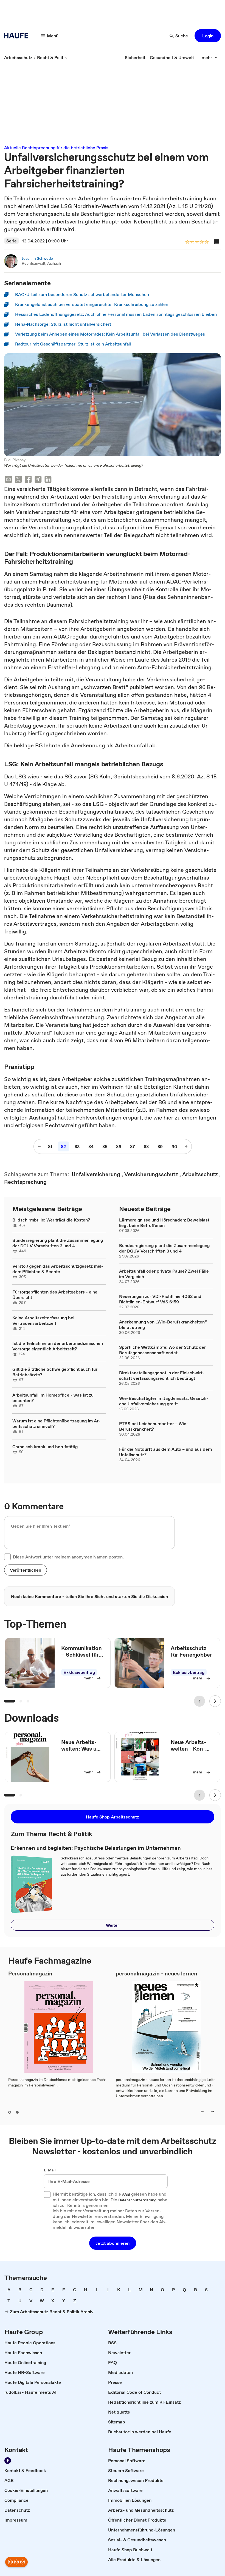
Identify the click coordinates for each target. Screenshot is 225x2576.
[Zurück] (199, 1701)
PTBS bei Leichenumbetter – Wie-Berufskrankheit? (154, 1426)
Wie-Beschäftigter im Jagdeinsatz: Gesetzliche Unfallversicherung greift (164, 1401)
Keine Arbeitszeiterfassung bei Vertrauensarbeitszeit (43, 1320)
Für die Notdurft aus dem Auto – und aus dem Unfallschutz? (165, 1452)
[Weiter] (215, 1701)
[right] (213, 2111)
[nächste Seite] (186, 1146)
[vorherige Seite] (39, 1146)
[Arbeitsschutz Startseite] (18, 36)
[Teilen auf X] (18, 480)
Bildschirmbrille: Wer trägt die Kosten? (51, 1220)
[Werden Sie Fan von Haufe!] (8, 2461)
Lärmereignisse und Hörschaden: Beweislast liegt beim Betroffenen (164, 1223)
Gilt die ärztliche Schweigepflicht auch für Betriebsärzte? (55, 1372)
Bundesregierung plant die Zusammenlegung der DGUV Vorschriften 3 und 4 (58, 1243)
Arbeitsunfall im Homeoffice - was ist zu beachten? (53, 1398)
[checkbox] (7, 1557)
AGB (126, 2194)
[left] (202, 2111)
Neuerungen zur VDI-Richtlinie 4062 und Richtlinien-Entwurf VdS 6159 (160, 1299)
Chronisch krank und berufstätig (45, 1447)
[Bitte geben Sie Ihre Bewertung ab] (206, 242)
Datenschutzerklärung (137, 2200)
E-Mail (50, 2170)
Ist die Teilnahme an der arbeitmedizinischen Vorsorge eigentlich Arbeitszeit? (58, 1346)
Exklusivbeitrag (79, 1672)
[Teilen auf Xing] (38, 480)
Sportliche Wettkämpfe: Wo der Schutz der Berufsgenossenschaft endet (162, 1350)
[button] (208, 36)
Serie (12, 241)
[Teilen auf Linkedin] (48, 480)
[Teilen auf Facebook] (28, 480)
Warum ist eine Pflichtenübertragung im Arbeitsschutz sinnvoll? (56, 1424)
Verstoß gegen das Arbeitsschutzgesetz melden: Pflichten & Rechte (58, 1269)
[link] (18, 57)
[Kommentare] (216, 242)
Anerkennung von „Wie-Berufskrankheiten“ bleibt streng (163, 1325)
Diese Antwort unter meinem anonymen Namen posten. (68, 1557)
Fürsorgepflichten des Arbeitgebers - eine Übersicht (55, 1295)
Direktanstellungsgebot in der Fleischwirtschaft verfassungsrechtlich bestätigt (162, 1375)
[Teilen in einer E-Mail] (9, 480)
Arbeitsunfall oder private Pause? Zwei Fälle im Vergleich (164, 1274)
